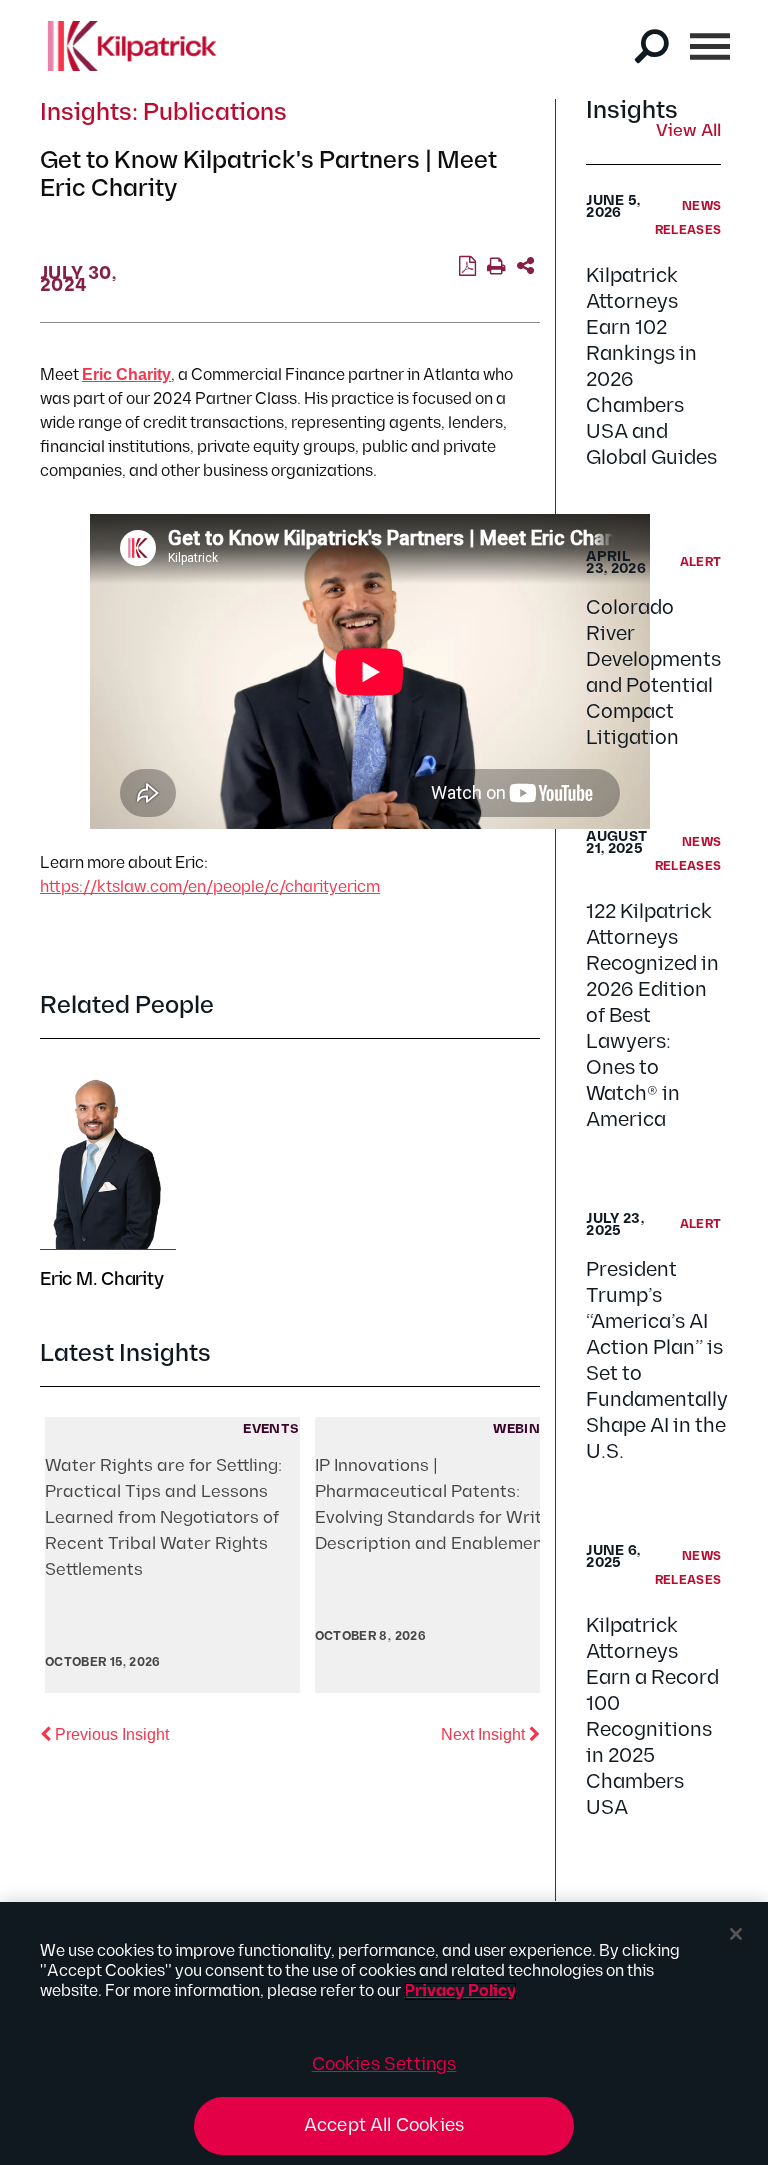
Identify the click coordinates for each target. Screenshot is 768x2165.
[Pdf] (467, 267)
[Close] (736, 1934)
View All (688, 132)
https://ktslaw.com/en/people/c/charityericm (210, 887)
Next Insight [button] (490, 1734)
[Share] (525, 267)
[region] (384, 2033)
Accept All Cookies (384, 2125)
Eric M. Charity (101, 1279)
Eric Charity (126, 374)
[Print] (496, 267)
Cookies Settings (384, 2064)
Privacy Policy (460, 1991)
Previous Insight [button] (110, 1734)
